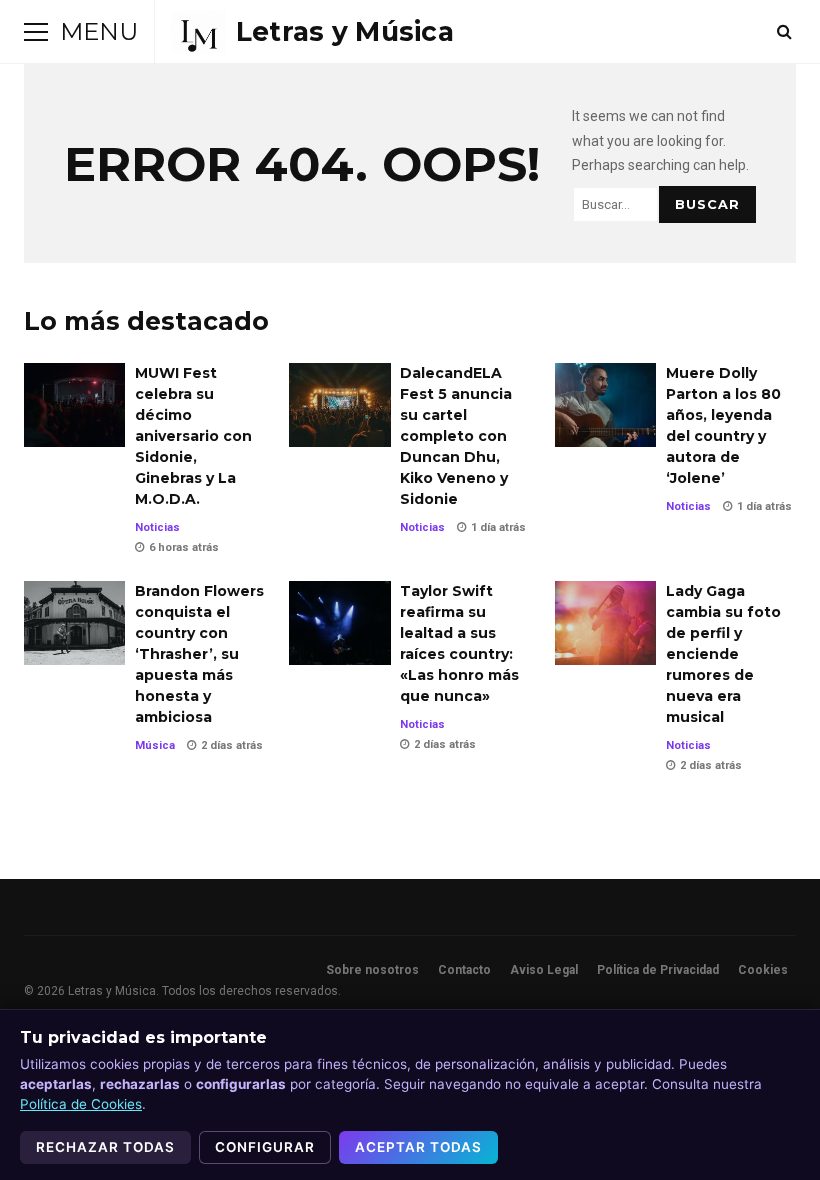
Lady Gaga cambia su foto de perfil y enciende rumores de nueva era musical (605, 623)
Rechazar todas (105, 1147)
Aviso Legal (544, 970)
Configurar (265, 1147)
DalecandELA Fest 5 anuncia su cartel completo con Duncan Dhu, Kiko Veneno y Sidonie (339, 405)
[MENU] (36, 32)
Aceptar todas (418, 1147)
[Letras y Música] (312, 32)
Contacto (464, 970)
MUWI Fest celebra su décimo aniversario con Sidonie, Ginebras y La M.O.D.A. (74, 405)
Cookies (763, 970)
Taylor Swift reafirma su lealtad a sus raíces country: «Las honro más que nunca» (339, 623)
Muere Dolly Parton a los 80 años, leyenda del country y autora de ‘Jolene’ (605, 405)
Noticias (157, 527)
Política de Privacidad (658, 970)
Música (155, 745)
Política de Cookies (81, 1104)
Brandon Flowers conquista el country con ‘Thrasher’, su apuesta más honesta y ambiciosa (74, 623)
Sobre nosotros (372, 970)
